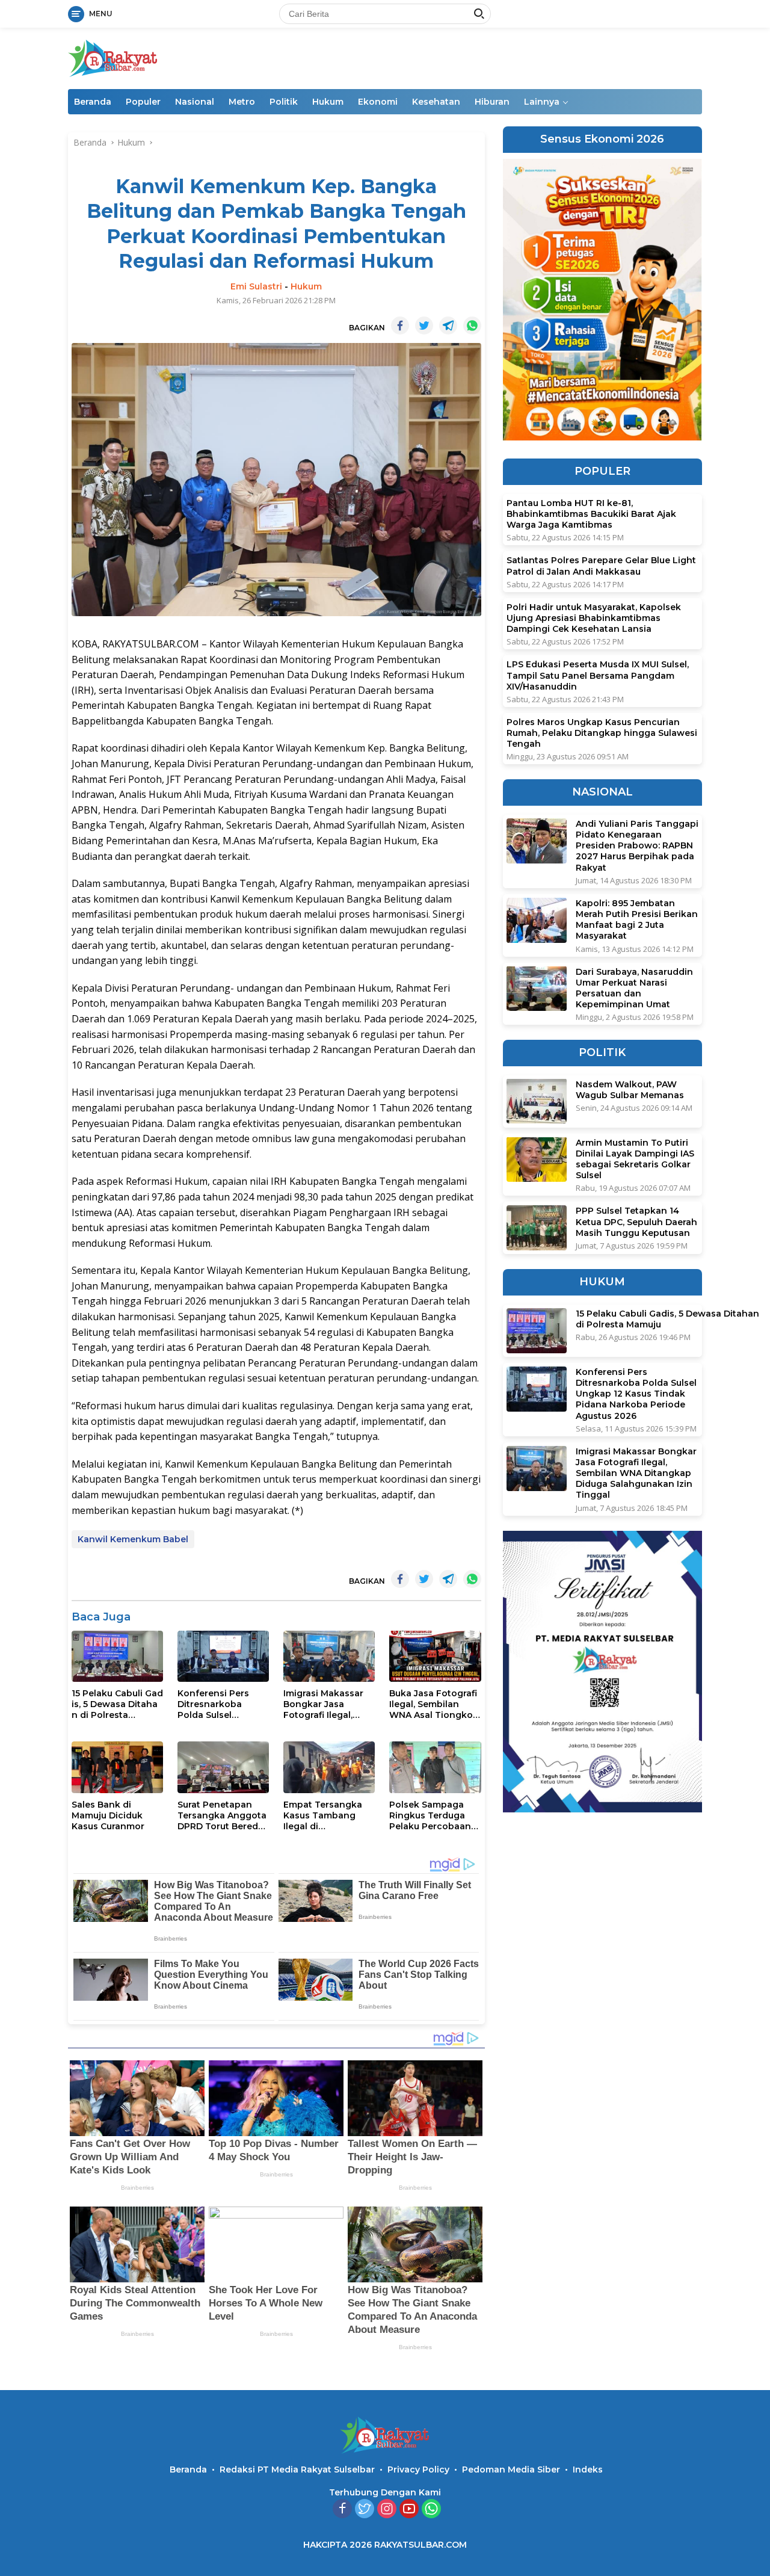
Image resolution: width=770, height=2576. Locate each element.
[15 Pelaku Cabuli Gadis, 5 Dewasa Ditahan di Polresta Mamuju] (117, 1656)
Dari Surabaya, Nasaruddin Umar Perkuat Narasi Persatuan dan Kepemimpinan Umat (634, 988)
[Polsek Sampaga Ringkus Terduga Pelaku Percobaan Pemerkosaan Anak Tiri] (435, 1767)
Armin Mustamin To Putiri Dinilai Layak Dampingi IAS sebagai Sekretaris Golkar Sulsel (635, 1159)
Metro (242, 102)
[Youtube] (409, 2510)
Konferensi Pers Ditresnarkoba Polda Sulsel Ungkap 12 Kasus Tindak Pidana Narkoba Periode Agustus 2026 (215, 1704)
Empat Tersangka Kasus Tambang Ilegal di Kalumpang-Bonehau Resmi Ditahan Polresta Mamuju (323, 1816)
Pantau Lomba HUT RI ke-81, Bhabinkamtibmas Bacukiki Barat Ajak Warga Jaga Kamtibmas (591, 514)
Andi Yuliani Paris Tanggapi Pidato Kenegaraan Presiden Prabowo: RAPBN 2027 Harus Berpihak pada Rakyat (637, 846)
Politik (284, 102)
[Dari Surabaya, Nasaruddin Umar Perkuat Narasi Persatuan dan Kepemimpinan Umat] (537, 988)
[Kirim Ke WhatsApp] (472, 326)
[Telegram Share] (448, 326)
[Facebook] (342, 2510)
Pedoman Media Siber (511, 2469)
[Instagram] (387, 2510)
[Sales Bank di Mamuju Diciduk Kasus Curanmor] (117, 1767)
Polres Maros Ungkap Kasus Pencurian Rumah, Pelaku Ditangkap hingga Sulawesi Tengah (602, 733)
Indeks (588, 2469)
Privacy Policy (418, 2469)
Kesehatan (436, 102)
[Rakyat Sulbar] (113, 57)
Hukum (328, 102)
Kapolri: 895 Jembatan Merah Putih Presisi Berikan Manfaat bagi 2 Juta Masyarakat (637, 920)
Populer (143, 102)
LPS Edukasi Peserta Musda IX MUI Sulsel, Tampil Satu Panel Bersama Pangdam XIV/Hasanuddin (598, 675)
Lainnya (542, 102)
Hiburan (492, 102)
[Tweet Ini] (424, 326)
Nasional (195, 102)
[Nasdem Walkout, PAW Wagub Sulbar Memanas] (537, 1101)
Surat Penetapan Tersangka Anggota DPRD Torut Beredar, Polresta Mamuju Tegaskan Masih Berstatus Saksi (223, 1816)
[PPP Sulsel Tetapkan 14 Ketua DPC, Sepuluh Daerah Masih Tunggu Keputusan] (537, 1228)
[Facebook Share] (400, 326)
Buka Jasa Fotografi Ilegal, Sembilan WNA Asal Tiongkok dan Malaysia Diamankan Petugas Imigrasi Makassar (434, 1704)
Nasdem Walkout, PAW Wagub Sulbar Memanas (630, 1089)
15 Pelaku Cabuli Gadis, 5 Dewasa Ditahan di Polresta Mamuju (117, 1704)
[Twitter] (365, 2510)
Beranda (93, 102)
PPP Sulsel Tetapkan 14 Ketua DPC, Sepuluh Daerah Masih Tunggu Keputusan (636, 1222)
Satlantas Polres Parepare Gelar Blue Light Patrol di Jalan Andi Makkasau (601, 566)
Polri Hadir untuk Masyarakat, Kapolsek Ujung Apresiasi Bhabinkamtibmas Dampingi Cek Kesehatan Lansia (594, 618)
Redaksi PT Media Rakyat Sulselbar (297, 2469)
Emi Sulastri (256, 286)
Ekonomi (378, 102)
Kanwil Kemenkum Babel (133, 1539)
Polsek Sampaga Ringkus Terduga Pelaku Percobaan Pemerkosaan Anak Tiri (433, 1816)
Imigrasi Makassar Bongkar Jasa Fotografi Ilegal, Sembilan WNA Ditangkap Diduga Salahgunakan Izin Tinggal (325, 1704)
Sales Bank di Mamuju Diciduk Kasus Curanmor (108, 1815)
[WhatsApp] (431, 2510)
